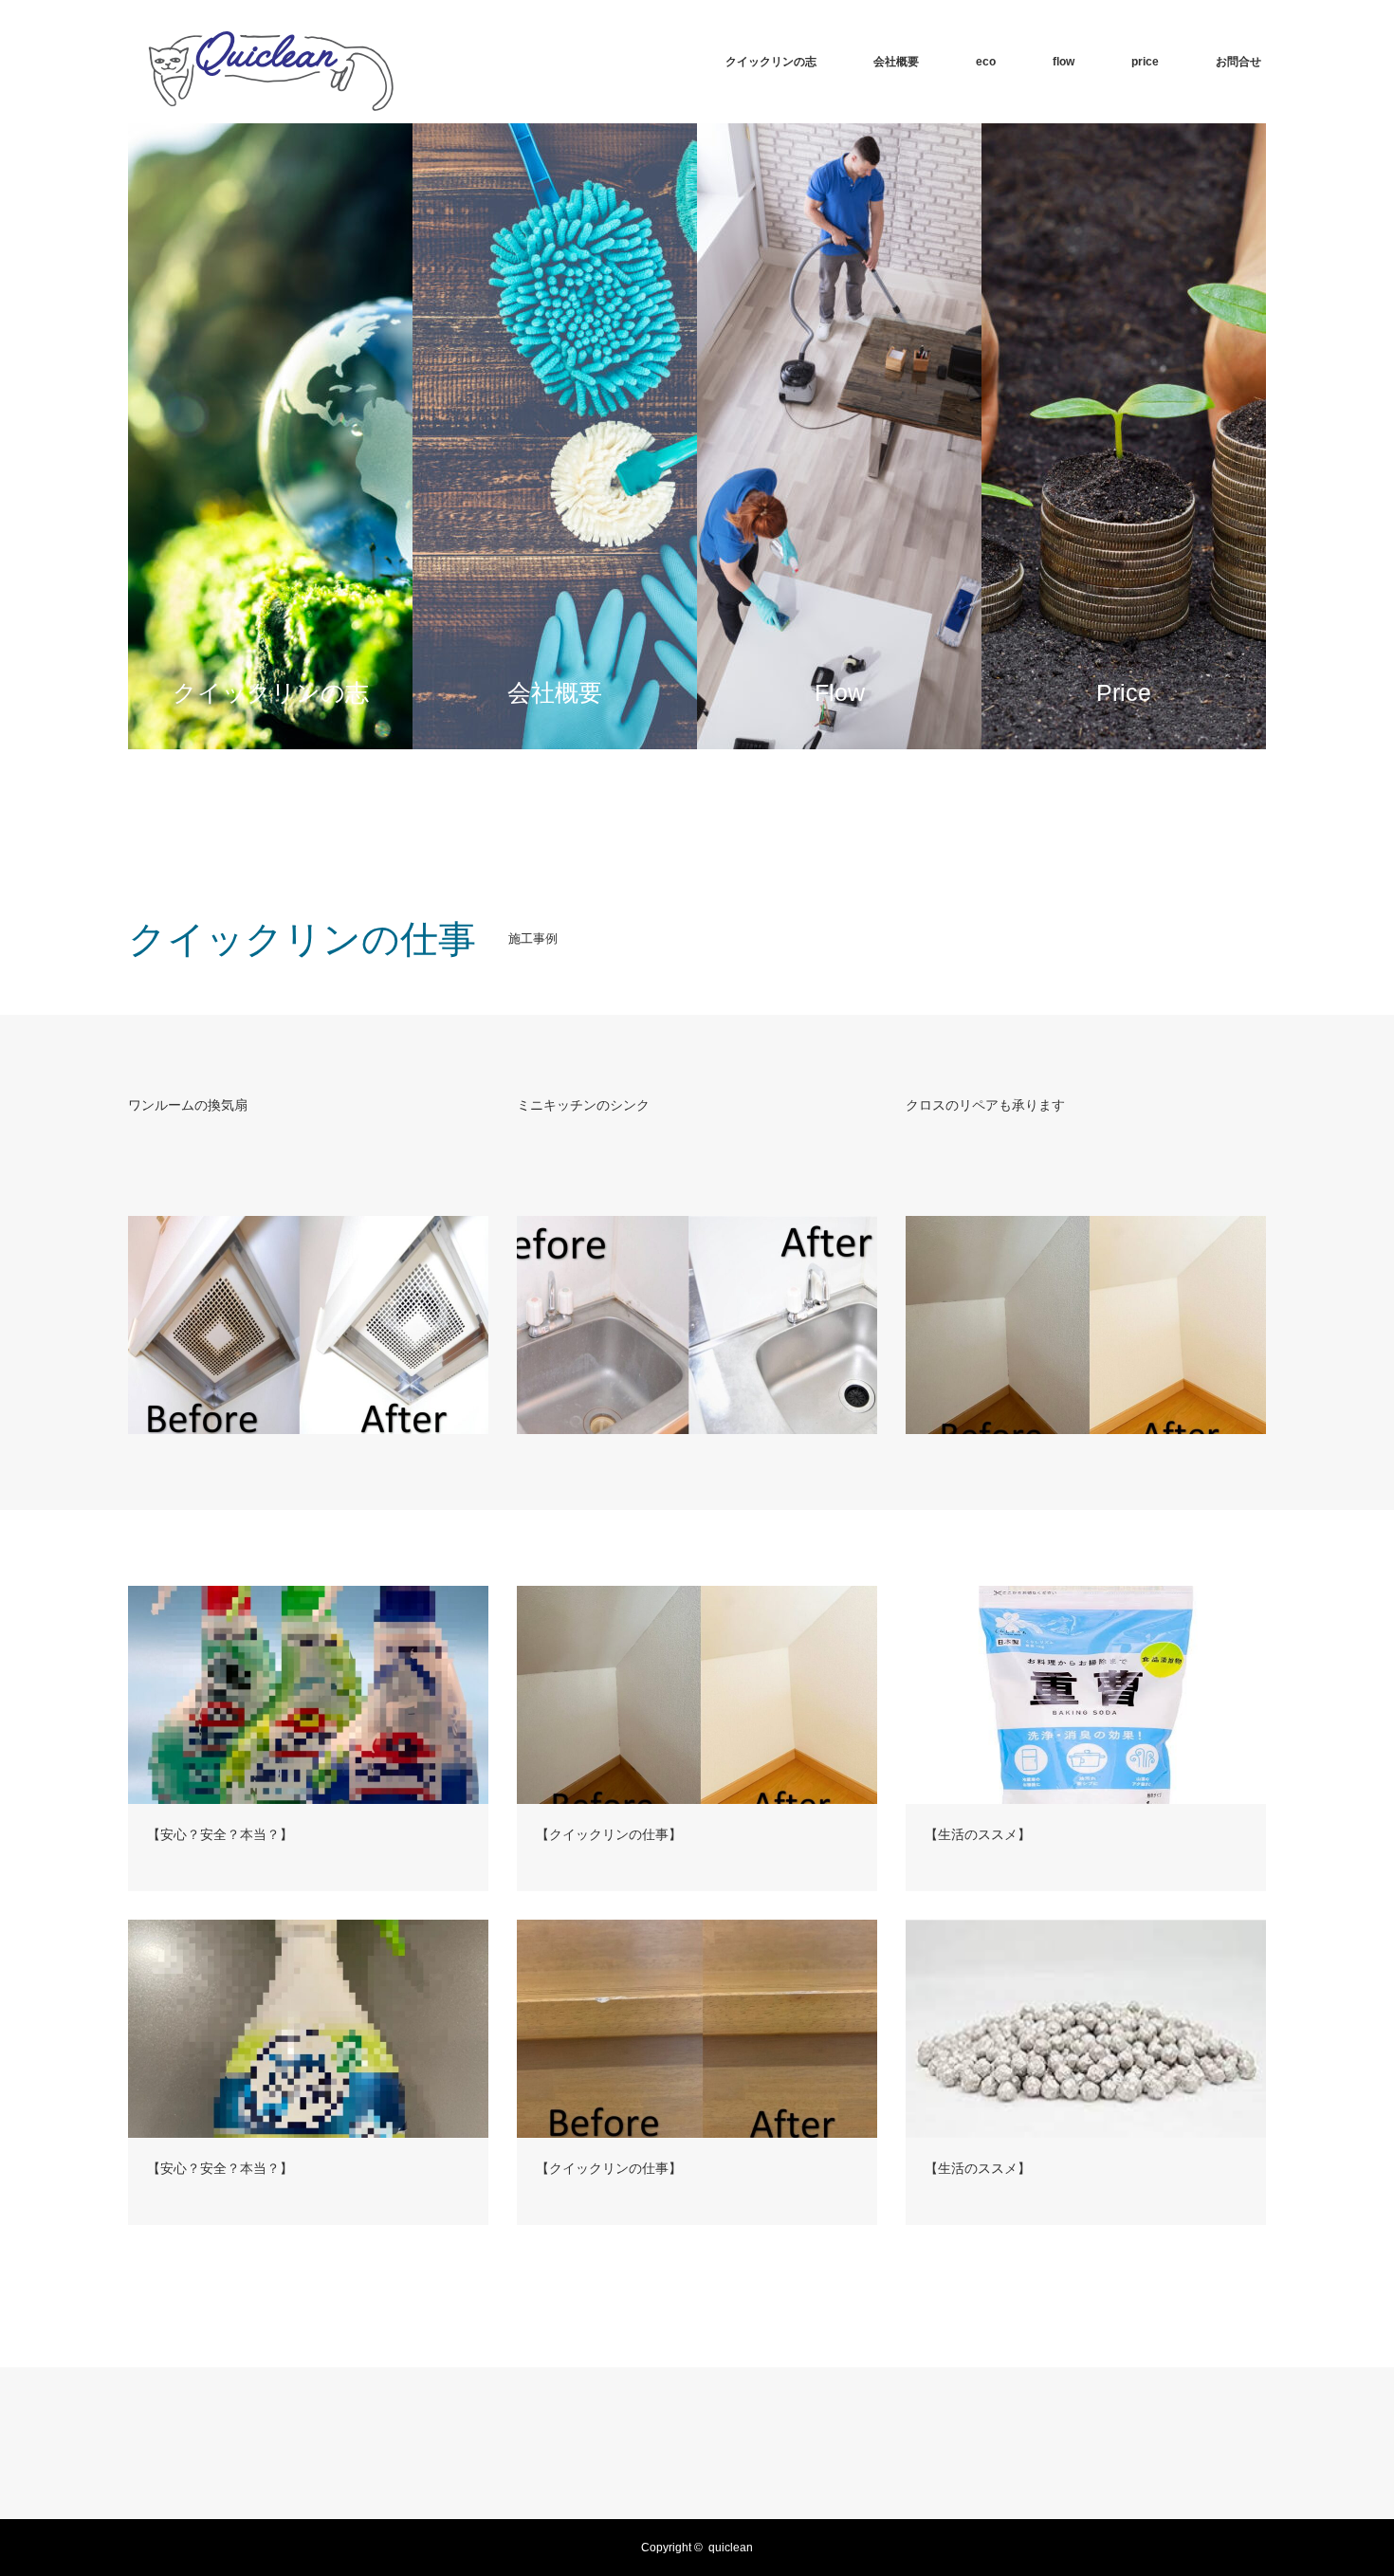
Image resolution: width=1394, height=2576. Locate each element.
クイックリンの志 (771, 62)
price (1145, 62)
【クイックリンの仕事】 (609, 1834)
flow (1064, 62)
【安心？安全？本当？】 (220, 1834)
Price (1037, 436)
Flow (751, 436)
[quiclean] (267, 62)
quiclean (731, 2548)
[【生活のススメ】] (1086, 1695)
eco (986, 62)
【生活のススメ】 (978, 1834)
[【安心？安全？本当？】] (308, 1695)
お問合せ (1238, 62)
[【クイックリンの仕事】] (697, 1695)
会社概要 (896, 62)
